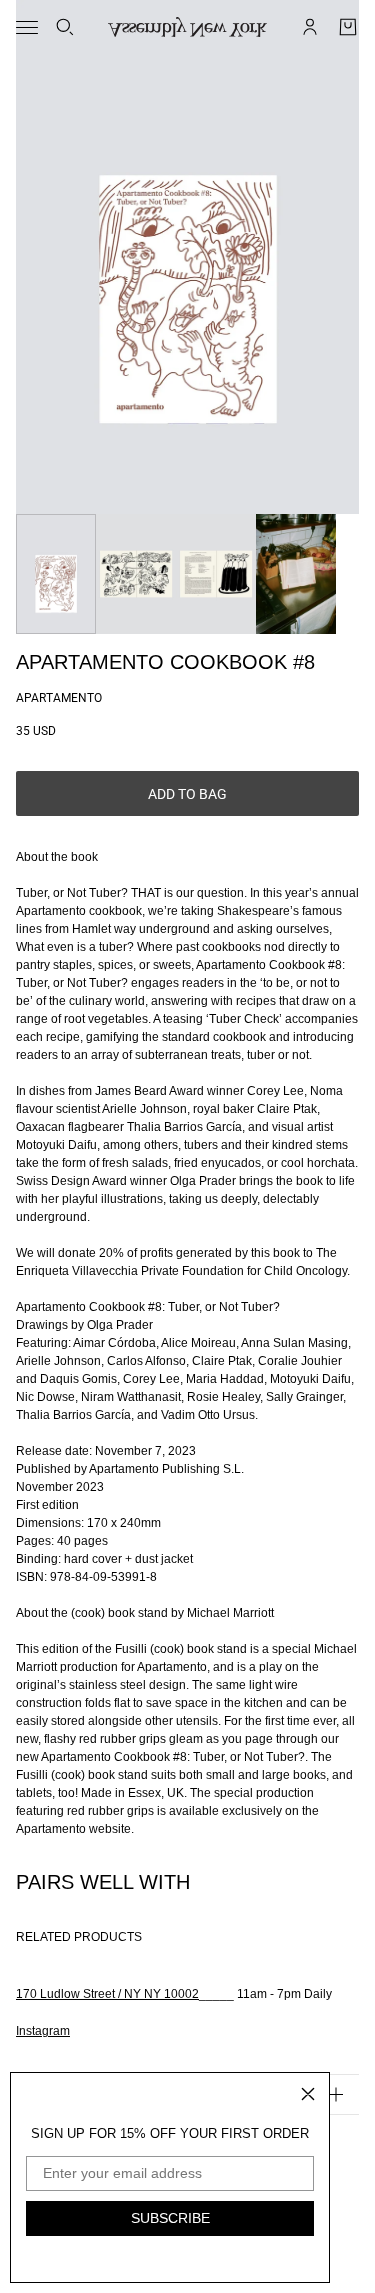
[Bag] (348, 27)
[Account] (310, 27)
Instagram (43, 2031)
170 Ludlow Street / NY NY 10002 (107, 1994)
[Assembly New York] (187, 27)
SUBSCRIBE (170, 2218)
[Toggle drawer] (27, 27)
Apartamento (59, 698)
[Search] (65, 27)
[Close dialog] (308, 2094)
